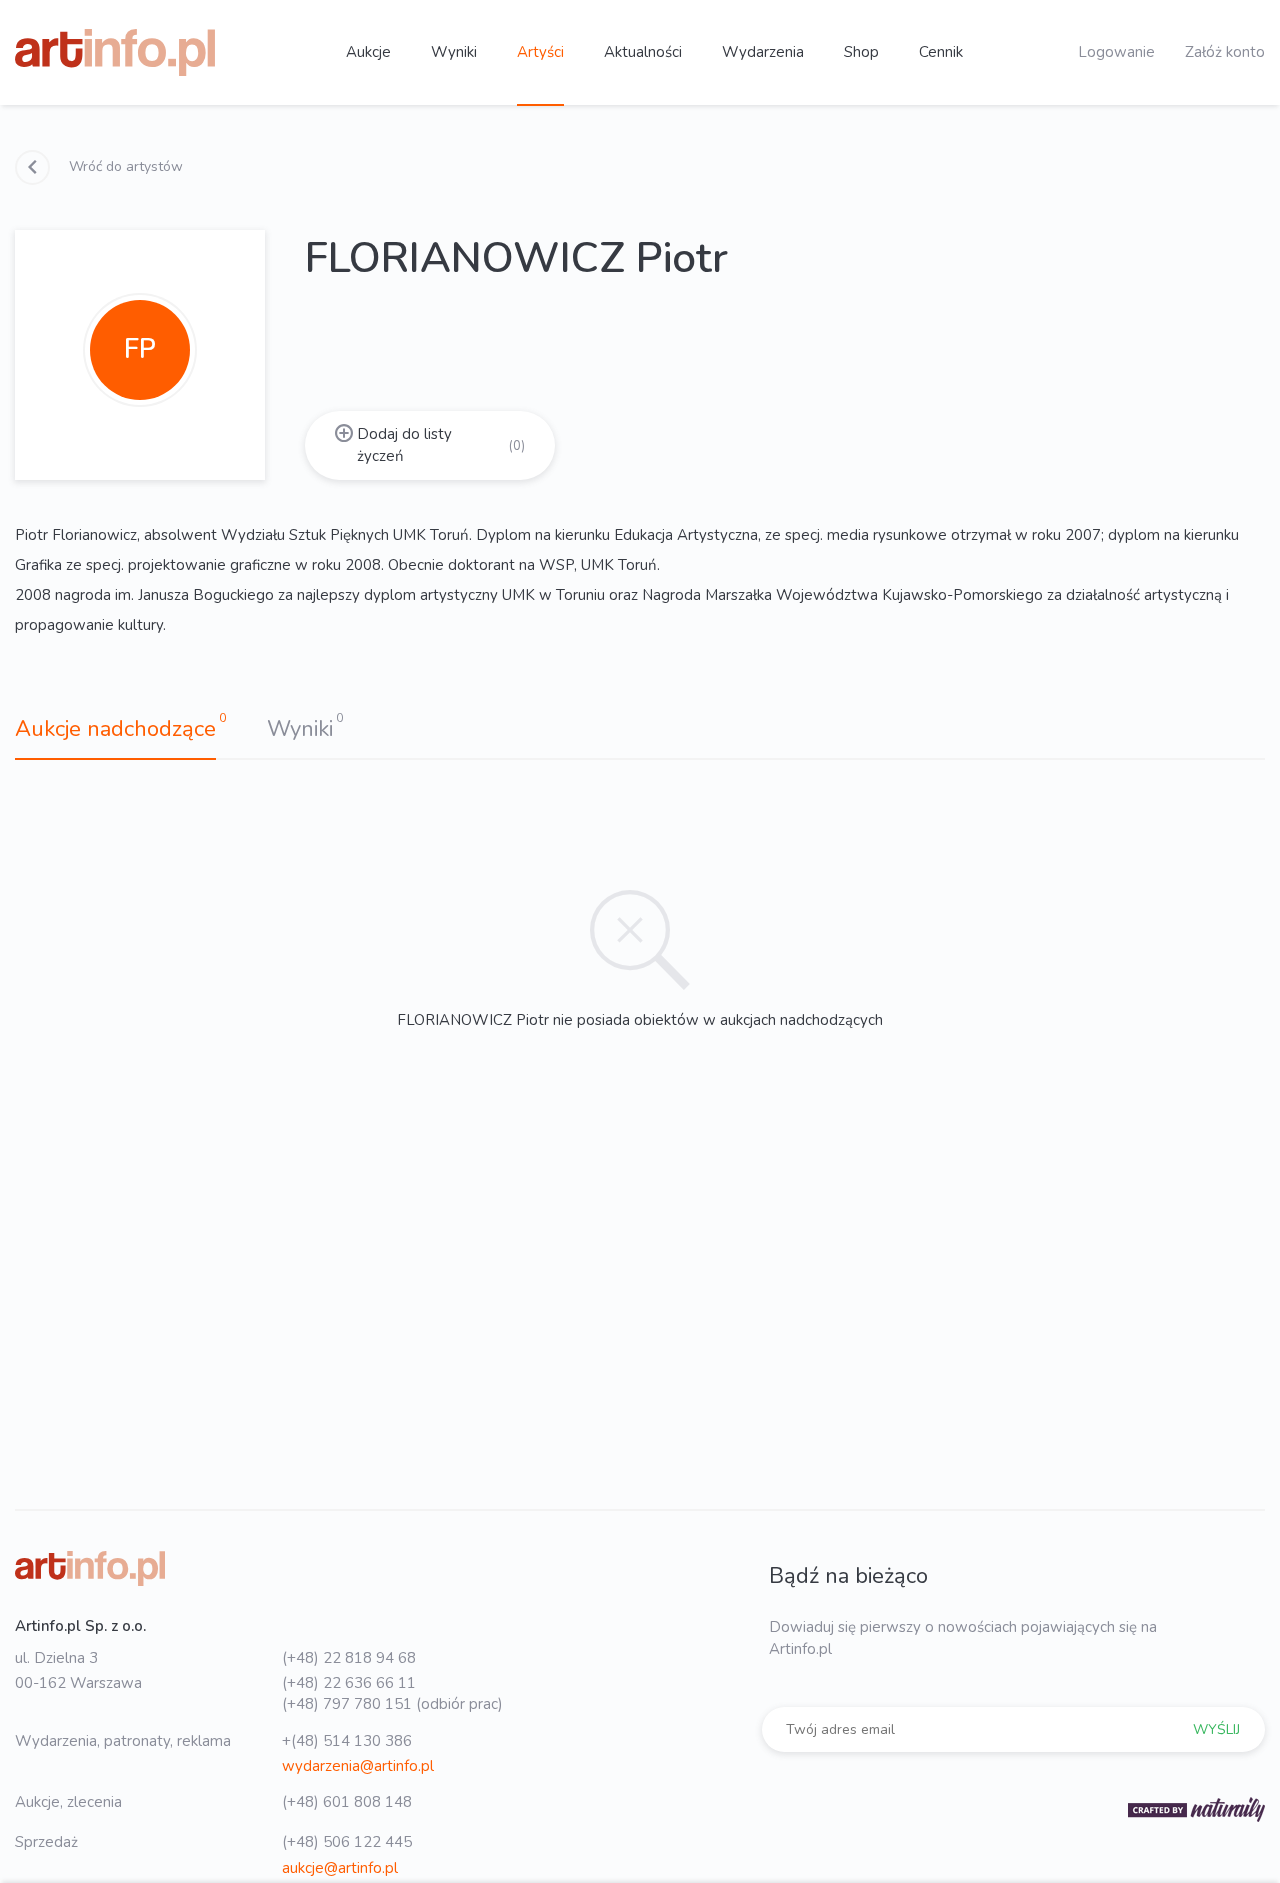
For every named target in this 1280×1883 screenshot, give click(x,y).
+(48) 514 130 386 (347, 1741)
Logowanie (1116, 52)
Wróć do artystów (124, 166)
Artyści (540, 52)
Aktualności (643, 52)
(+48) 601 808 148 (347, 1802)
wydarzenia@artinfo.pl (358, 1766)
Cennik (941, 52)
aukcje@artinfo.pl (340, 1868)
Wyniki (454, 52)
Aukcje (368, 52)
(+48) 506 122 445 (347, 1842)
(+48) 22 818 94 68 (349, 1658)
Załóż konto (1225, 52)
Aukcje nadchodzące (115, 729)
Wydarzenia (763, 52)
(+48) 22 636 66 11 (349, 1683)
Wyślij (1216, 1729)
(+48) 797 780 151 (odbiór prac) (392, 1704)
